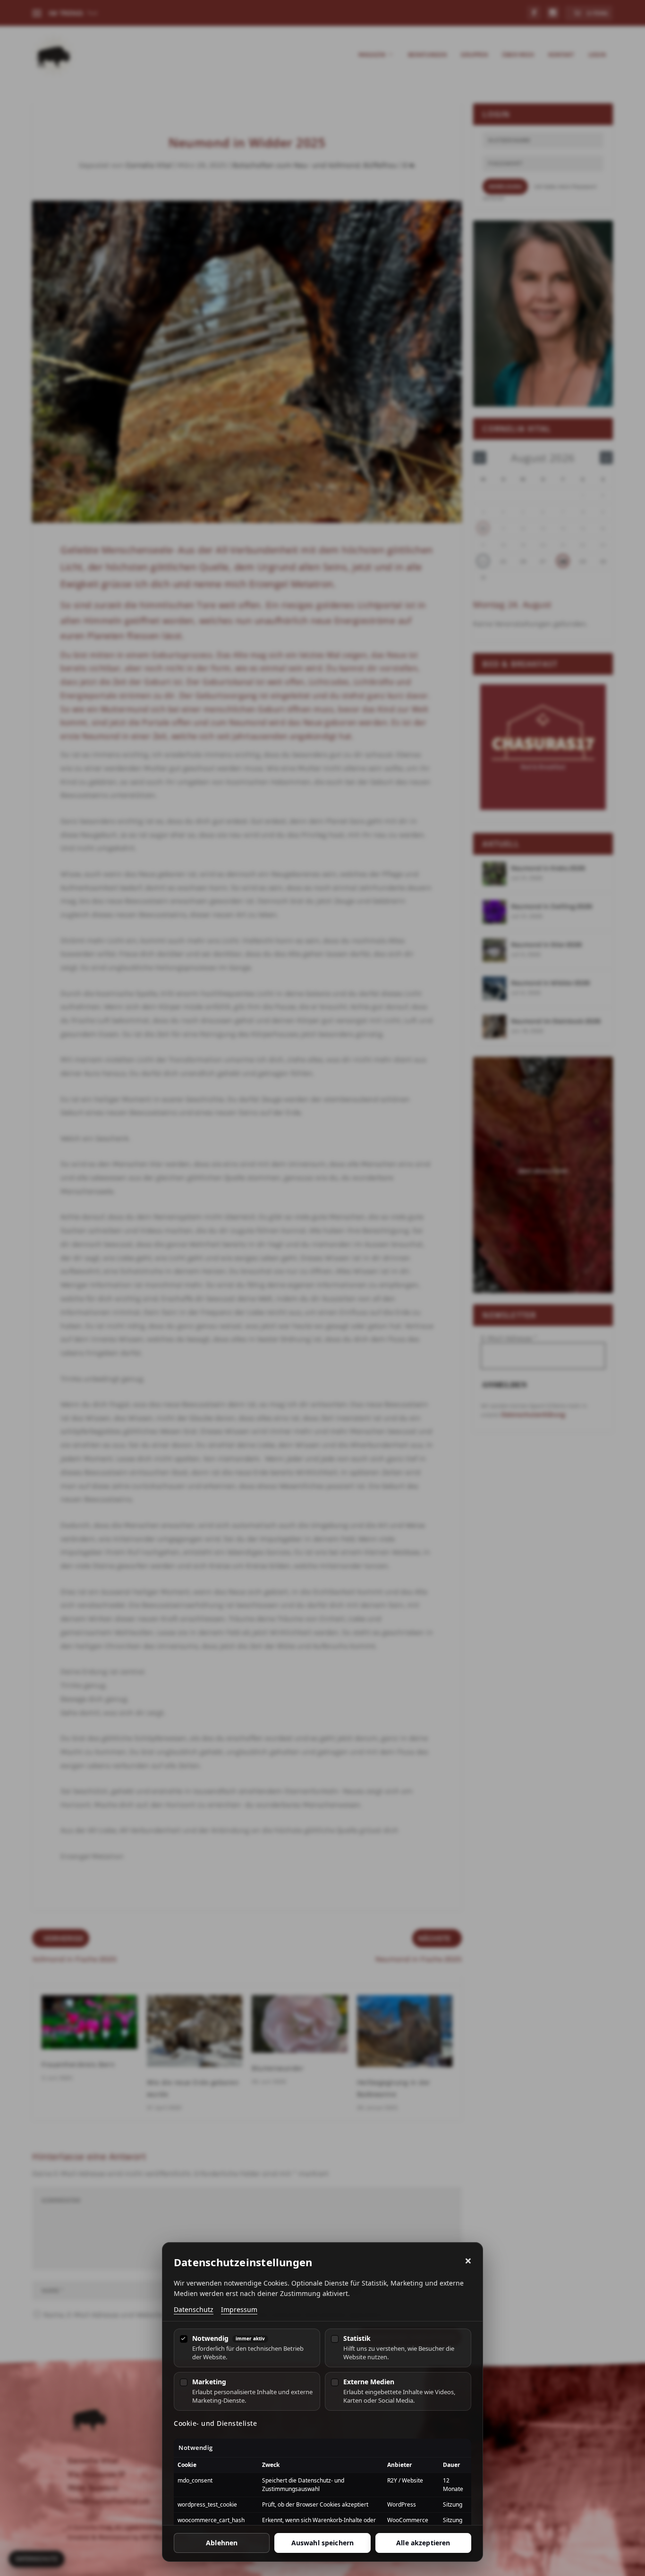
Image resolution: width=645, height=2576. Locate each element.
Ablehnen (222, 2543)
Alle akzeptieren (423, 2543)
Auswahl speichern (322, 2543)
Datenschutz (194, 2310)
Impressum (239, 2310)
